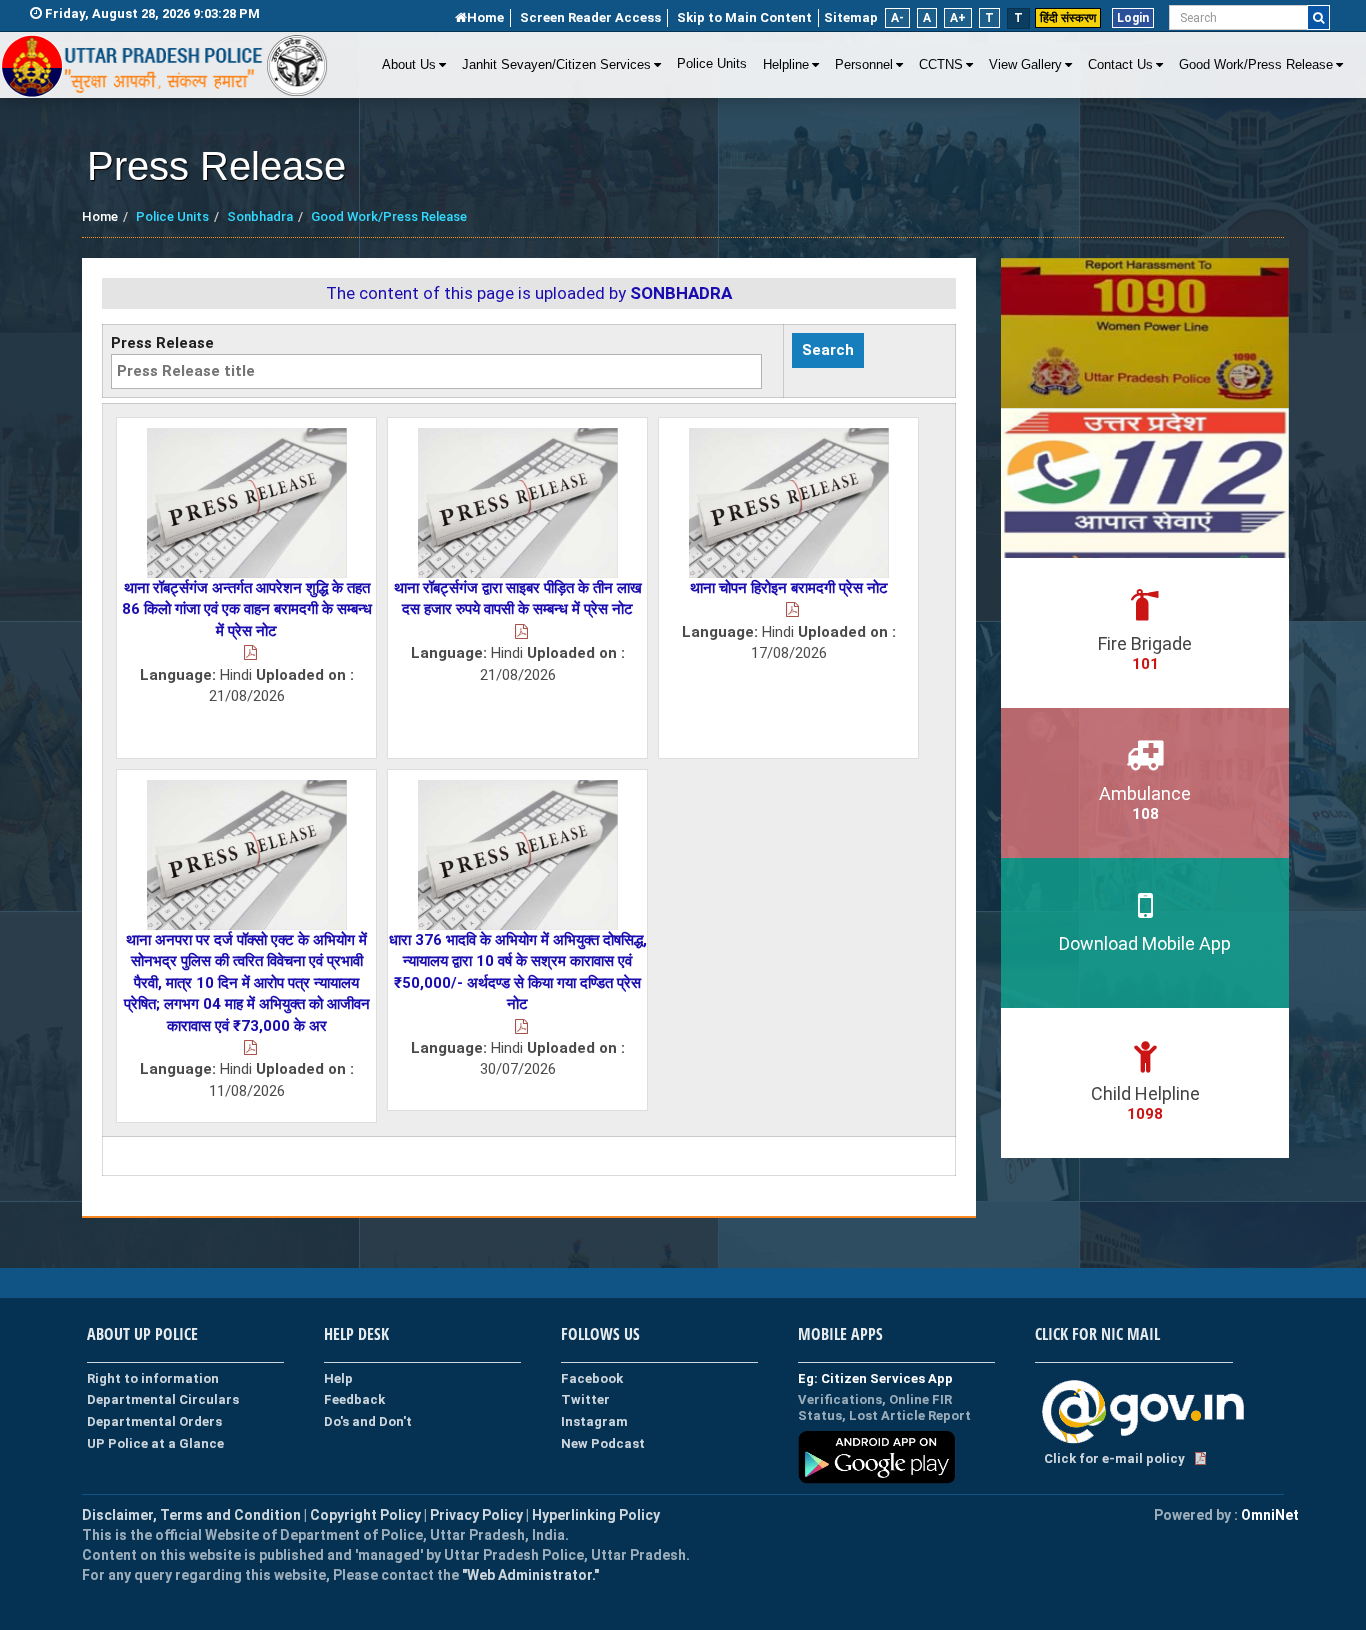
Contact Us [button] (1120, 65)
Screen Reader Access (590, 17)
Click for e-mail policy (1114, 1458)
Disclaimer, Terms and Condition (191, 1515)
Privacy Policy (476, 1515)
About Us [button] (409, 65)
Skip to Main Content (744, 17)
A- (897, 18)
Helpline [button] (786, 65)
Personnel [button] (864, 65)
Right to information (153, 1378)
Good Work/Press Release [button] (1256, 65)
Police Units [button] (712, 64)
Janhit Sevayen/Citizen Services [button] (556, 65)
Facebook (592, 1378)
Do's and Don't (368, 1421)
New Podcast (603, 1443)
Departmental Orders (154, 1421)
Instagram (594, 1421)
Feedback (354, 1399)
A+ (958, 18)
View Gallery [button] (1025, 65)
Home (485, 17)
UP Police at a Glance (155, 1443)
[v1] (1318, 17)
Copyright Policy (367, 1515)
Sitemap (851, 17)
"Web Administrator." (529, 1575)
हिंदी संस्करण (1068, 18)
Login (1133, 18)
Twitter (585, 1399)
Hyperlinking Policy (596, 1515)
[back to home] (165, 66)
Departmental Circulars (163, 1399)
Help (338, 1378)
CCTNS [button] (941, 65)
